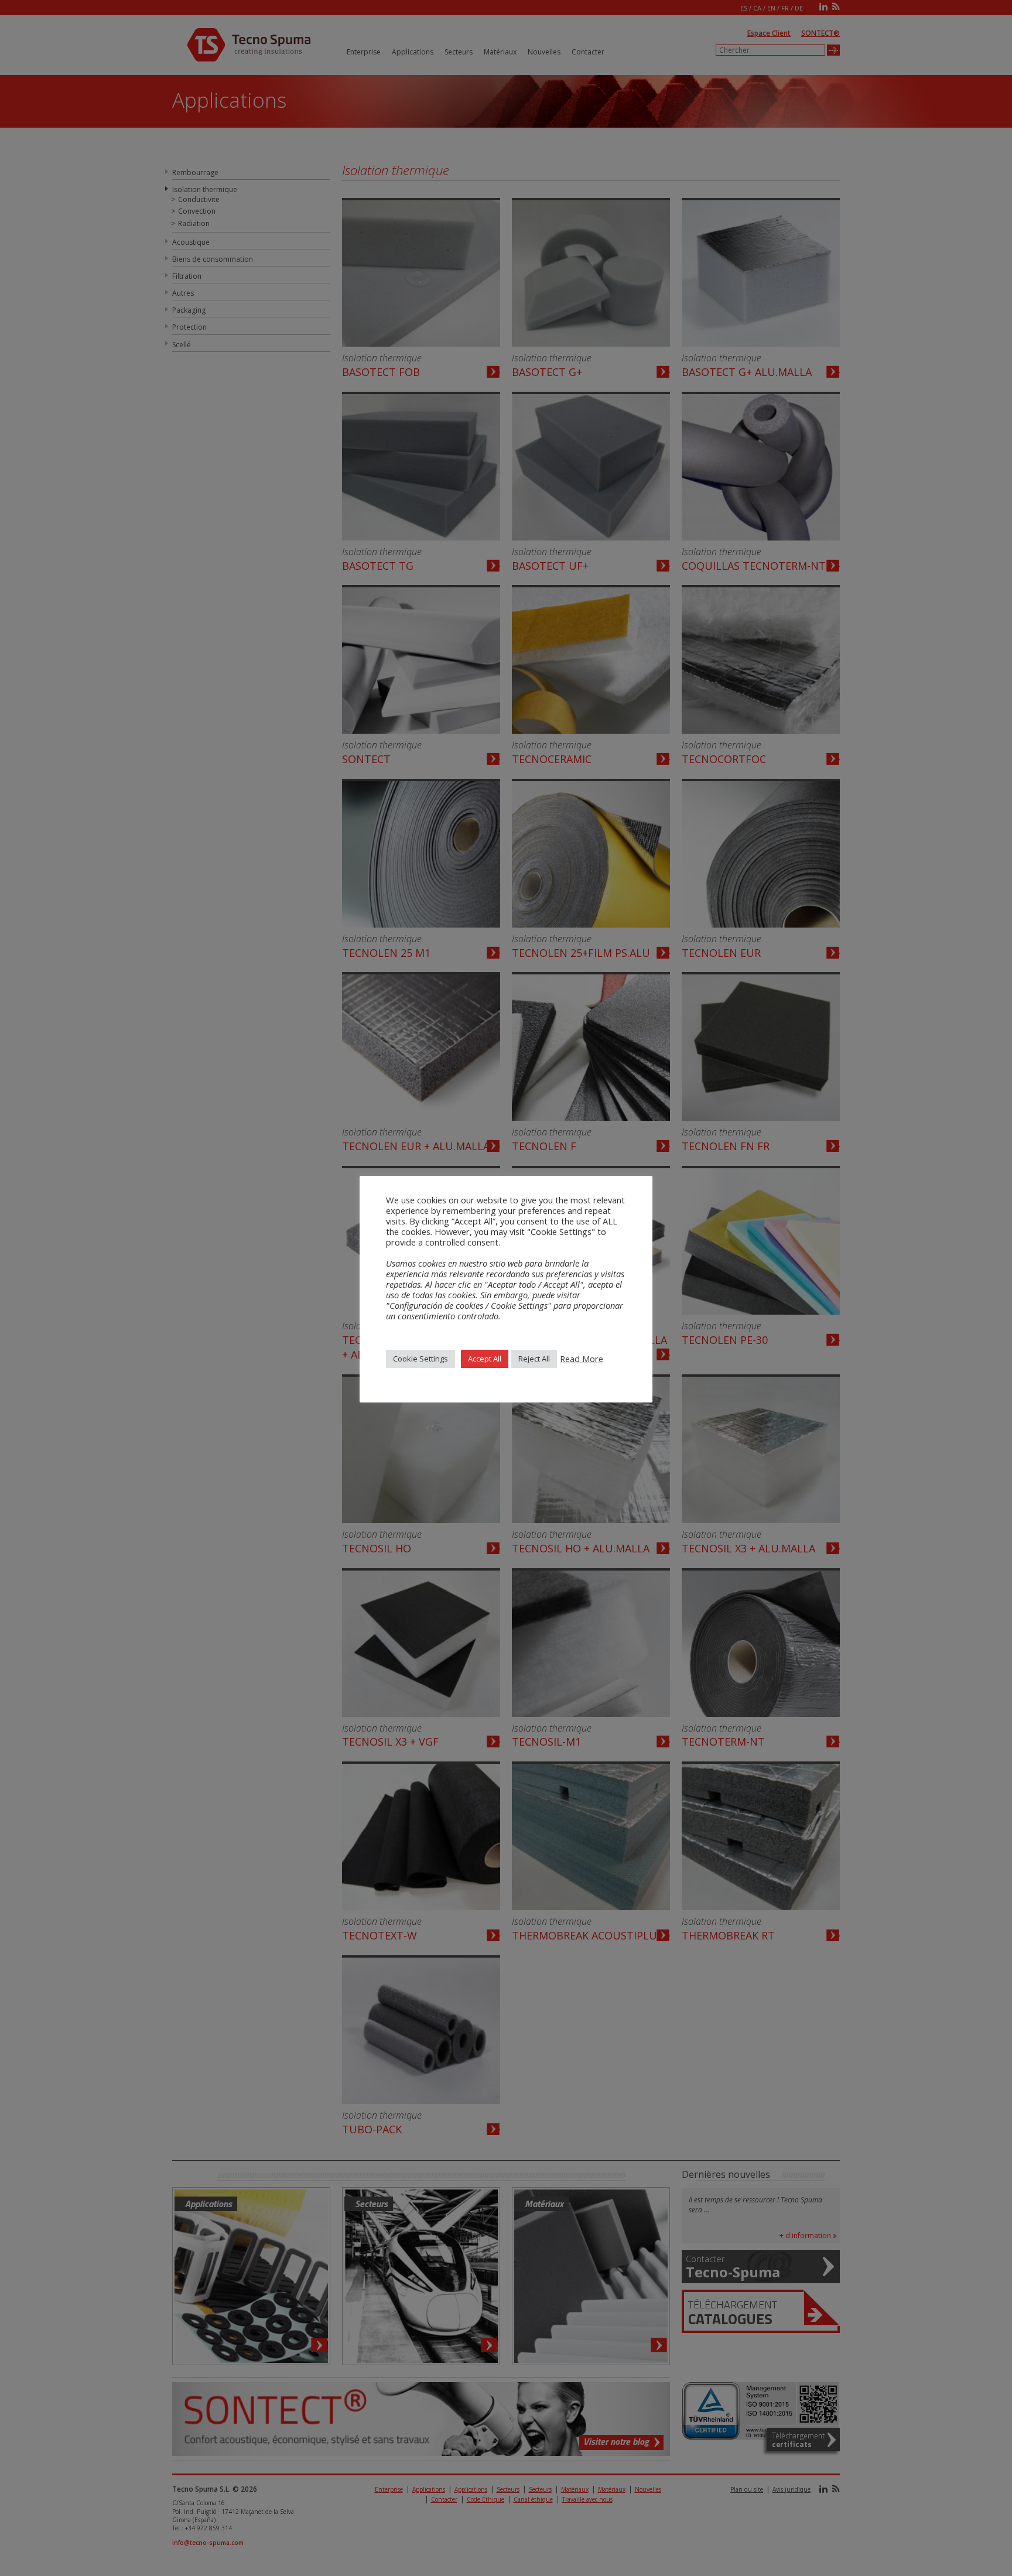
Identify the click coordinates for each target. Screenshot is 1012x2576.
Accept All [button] (485, 1359)
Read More (582, 1359)
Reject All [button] (534, 1359)
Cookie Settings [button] (420, 1359)
